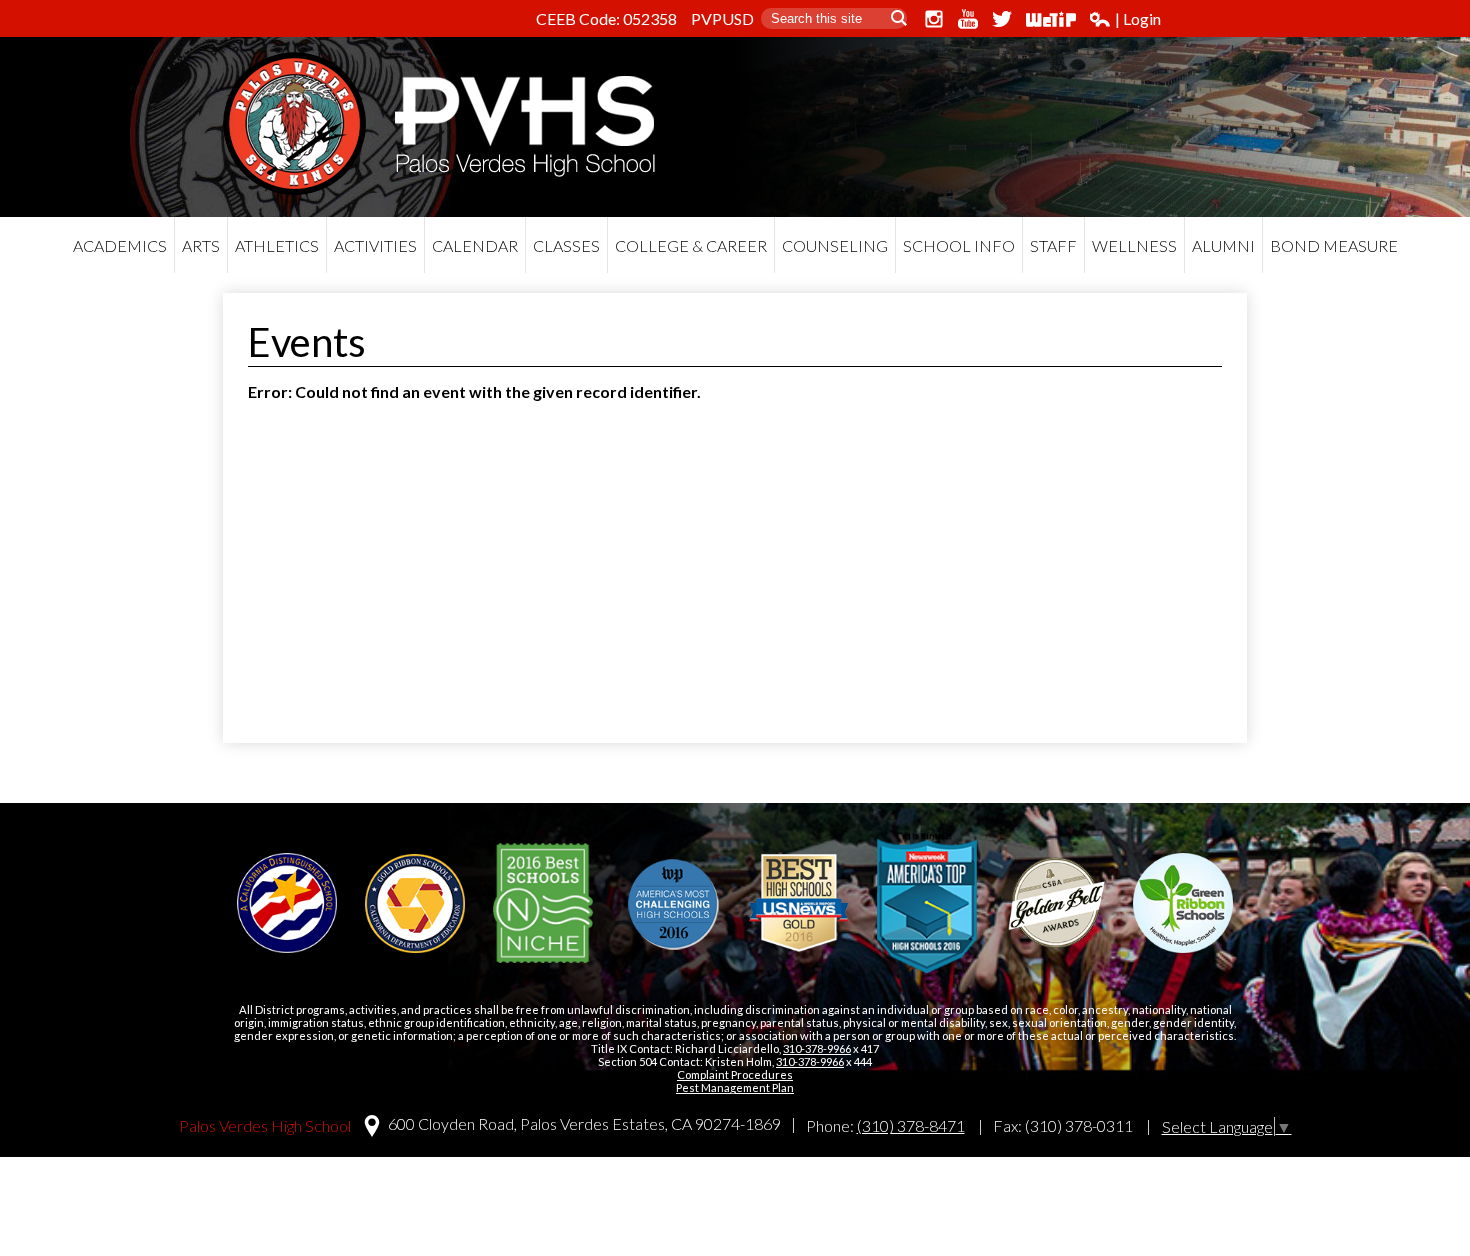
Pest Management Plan (735, 1087)
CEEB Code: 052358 (606, 18)
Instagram (934, 19)
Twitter (1002, 19)
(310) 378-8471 (911, 1125)
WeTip (1051, 19)
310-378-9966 (817, 1048)
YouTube (968, 19)
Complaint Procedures (735, 1074)
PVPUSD (722, 18)
